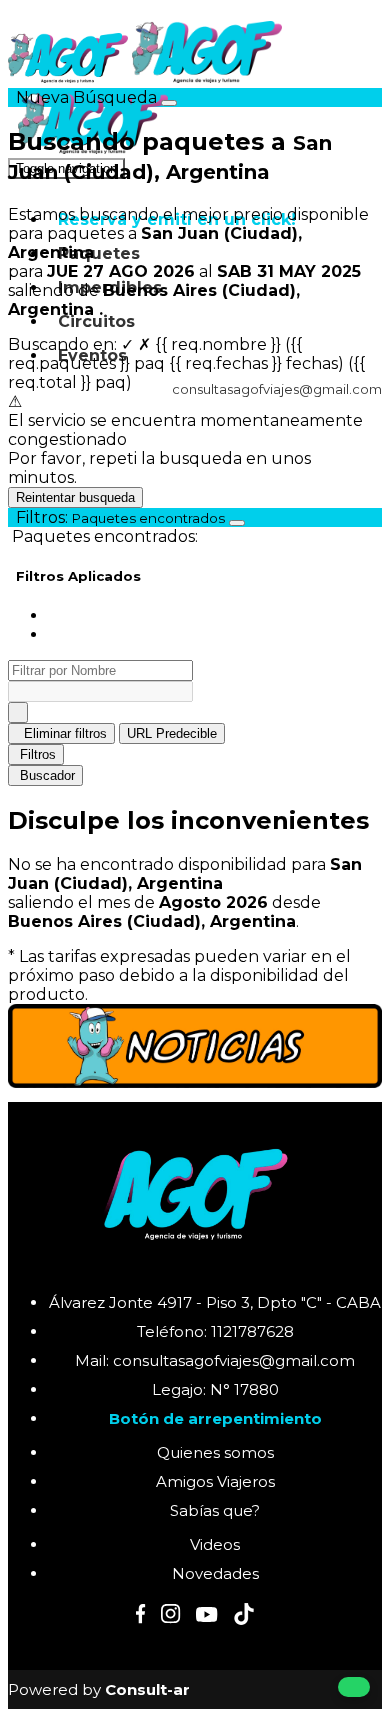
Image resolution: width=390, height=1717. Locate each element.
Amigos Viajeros (215, 1481)
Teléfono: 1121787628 (215, 1331)
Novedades (215, 1573)
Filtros (38, 754)
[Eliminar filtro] (18, 712)
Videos (215, 1544)
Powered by (99, 1689)
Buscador (47, 775)
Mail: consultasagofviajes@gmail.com (215, 1360)
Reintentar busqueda (75, 497)
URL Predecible (172, 733)
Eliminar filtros (63, 733)
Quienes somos (215, 1452)
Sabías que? (215, 1510)
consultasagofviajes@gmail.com (275, 389)
